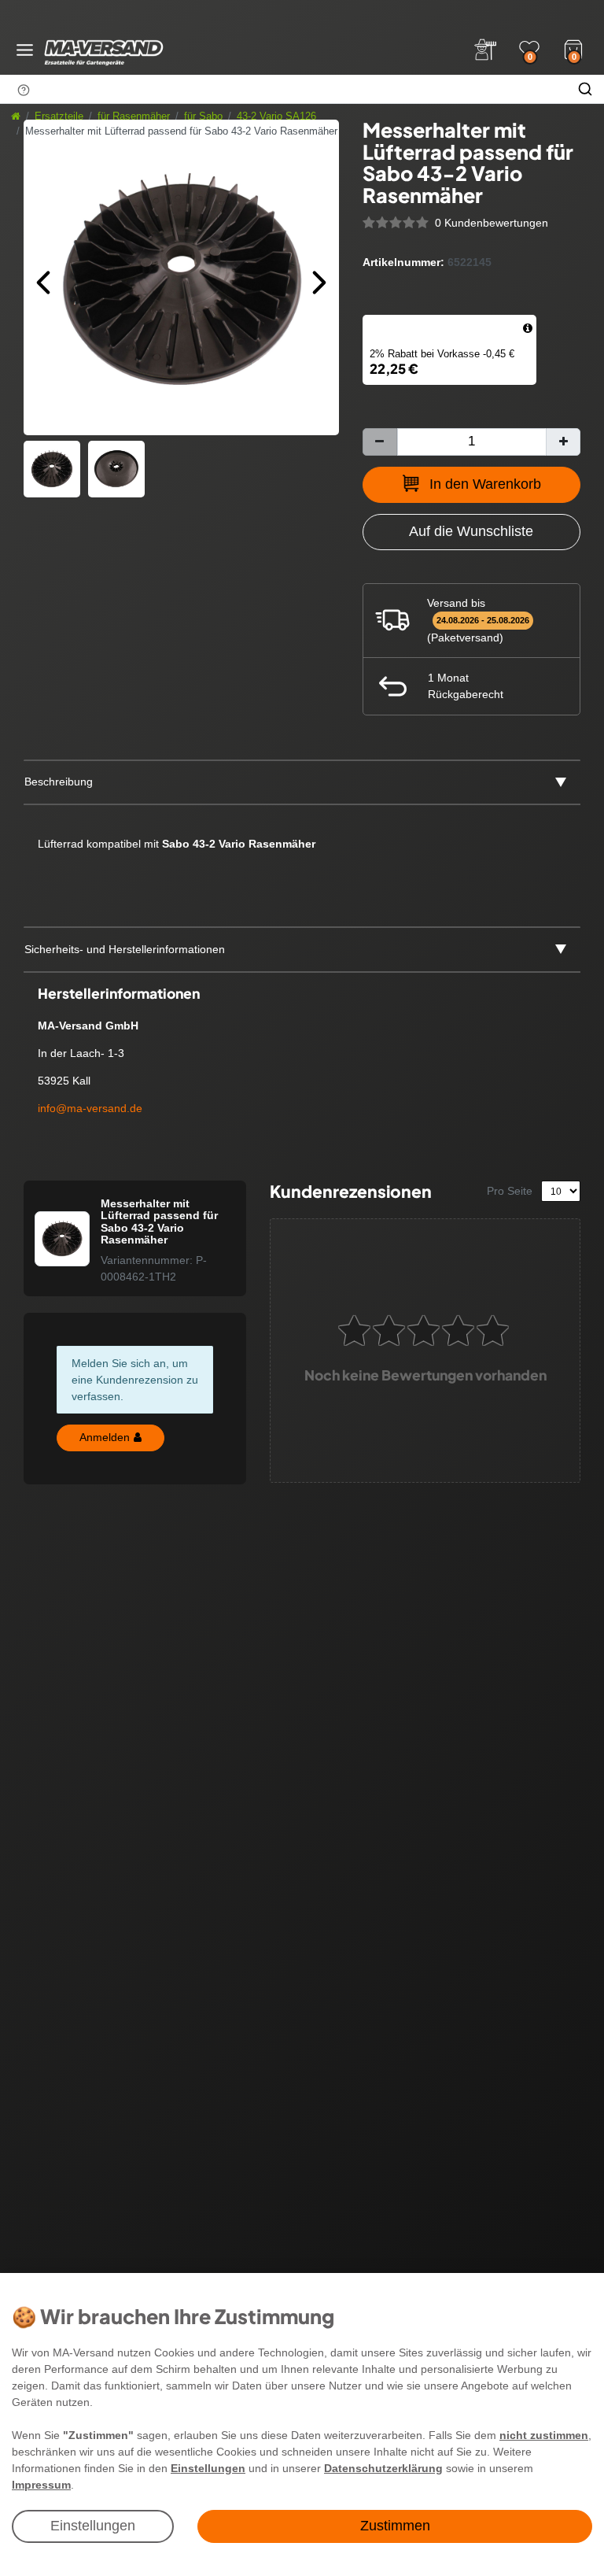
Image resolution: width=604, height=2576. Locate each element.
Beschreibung (59, 782)
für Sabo (203, 116)
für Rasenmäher (134, 116)
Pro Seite (510, 1191)
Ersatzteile (59, 116)
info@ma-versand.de (90, 1108)
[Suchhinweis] (24, 90)
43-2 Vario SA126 (276, 116)
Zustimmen (395, 2526)
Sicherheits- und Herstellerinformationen (125, 949)
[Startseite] (16, 116)
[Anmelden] (485, 50)
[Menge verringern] (380, 442)
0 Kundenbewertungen (492, 223)
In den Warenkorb (485, 484)
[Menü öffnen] (25, 50)
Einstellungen (93, 2526)
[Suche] (585, 89)
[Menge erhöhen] (563, 442)
